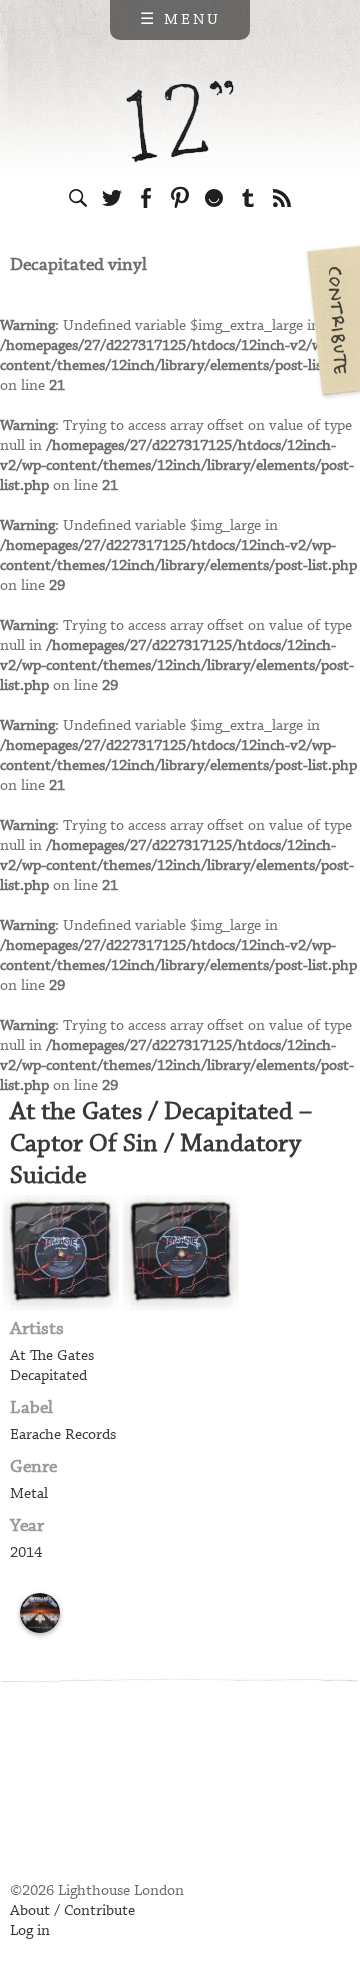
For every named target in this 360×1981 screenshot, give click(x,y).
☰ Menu (180, 20)
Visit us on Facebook (146, 198)
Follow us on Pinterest (180, 198)
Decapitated (48, 1376)
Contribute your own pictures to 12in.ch (332, 320)
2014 (26, 1553)
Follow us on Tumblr (248, 198)
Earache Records (63, 1435)
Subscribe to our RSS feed (282, 198)
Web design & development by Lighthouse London (98, 1822)
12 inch (180, 121)
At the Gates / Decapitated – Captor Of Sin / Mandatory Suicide (161, 1144)
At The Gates (52, 1356)
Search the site (78, 198)
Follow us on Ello (214, 198)
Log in (30, 1931)
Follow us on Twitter (112, 198)
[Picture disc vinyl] (40, 1613)
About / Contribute (72, 1911)
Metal (29, 1494)
